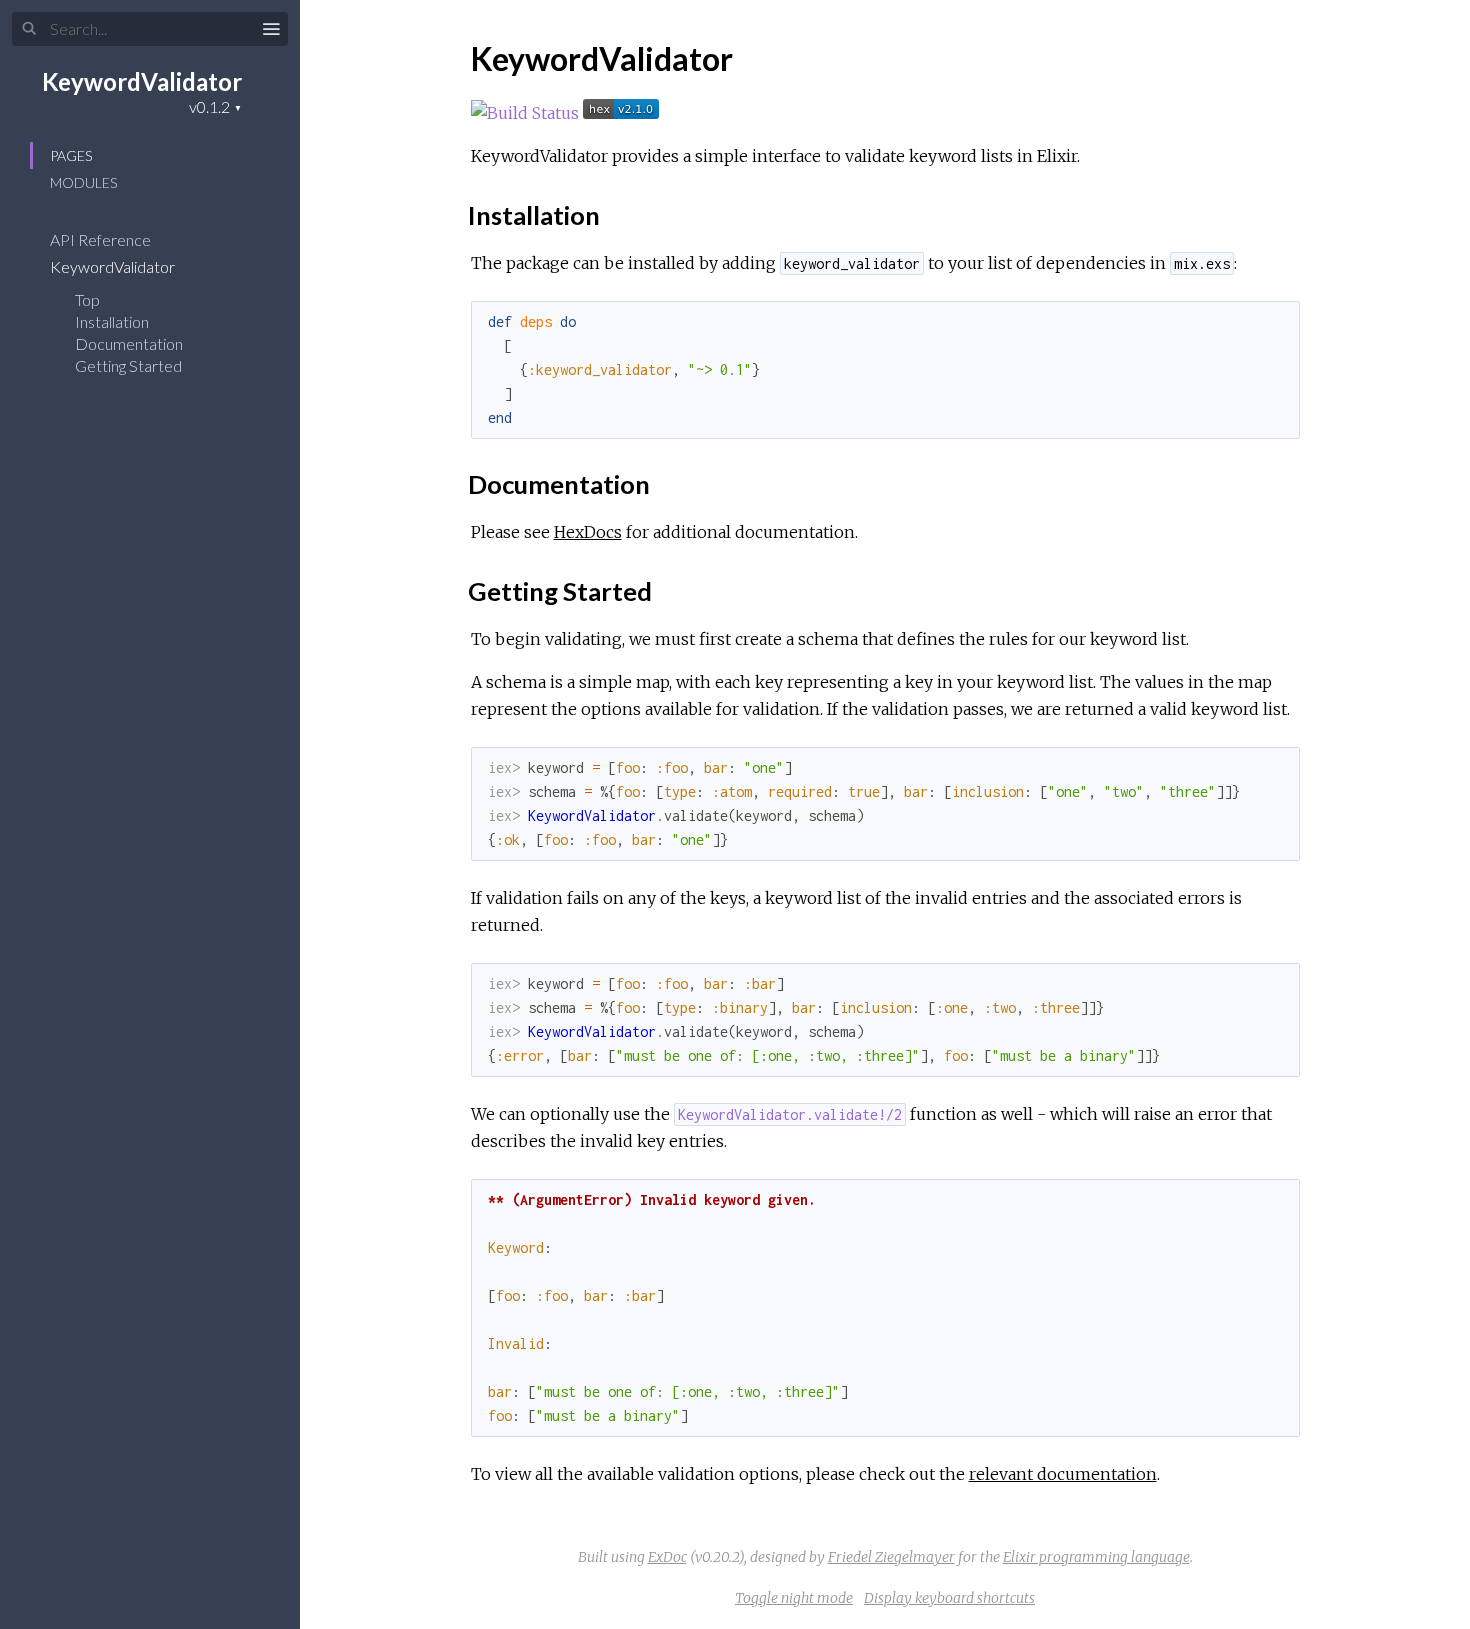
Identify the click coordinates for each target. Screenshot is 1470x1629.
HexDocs (588, 532)
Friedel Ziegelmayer (891, 1557)
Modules (83, 182)
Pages (71, 155)
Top (87, 299)
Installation (112, 321)
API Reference (102, 239)
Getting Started (128, 365)
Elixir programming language (1096, 1557)
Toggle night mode (794, 1598)
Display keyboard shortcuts (949, 1598)
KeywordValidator (142, 81)
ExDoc (667, 1557)
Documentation (129, 343)
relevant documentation (1063, 1474)
